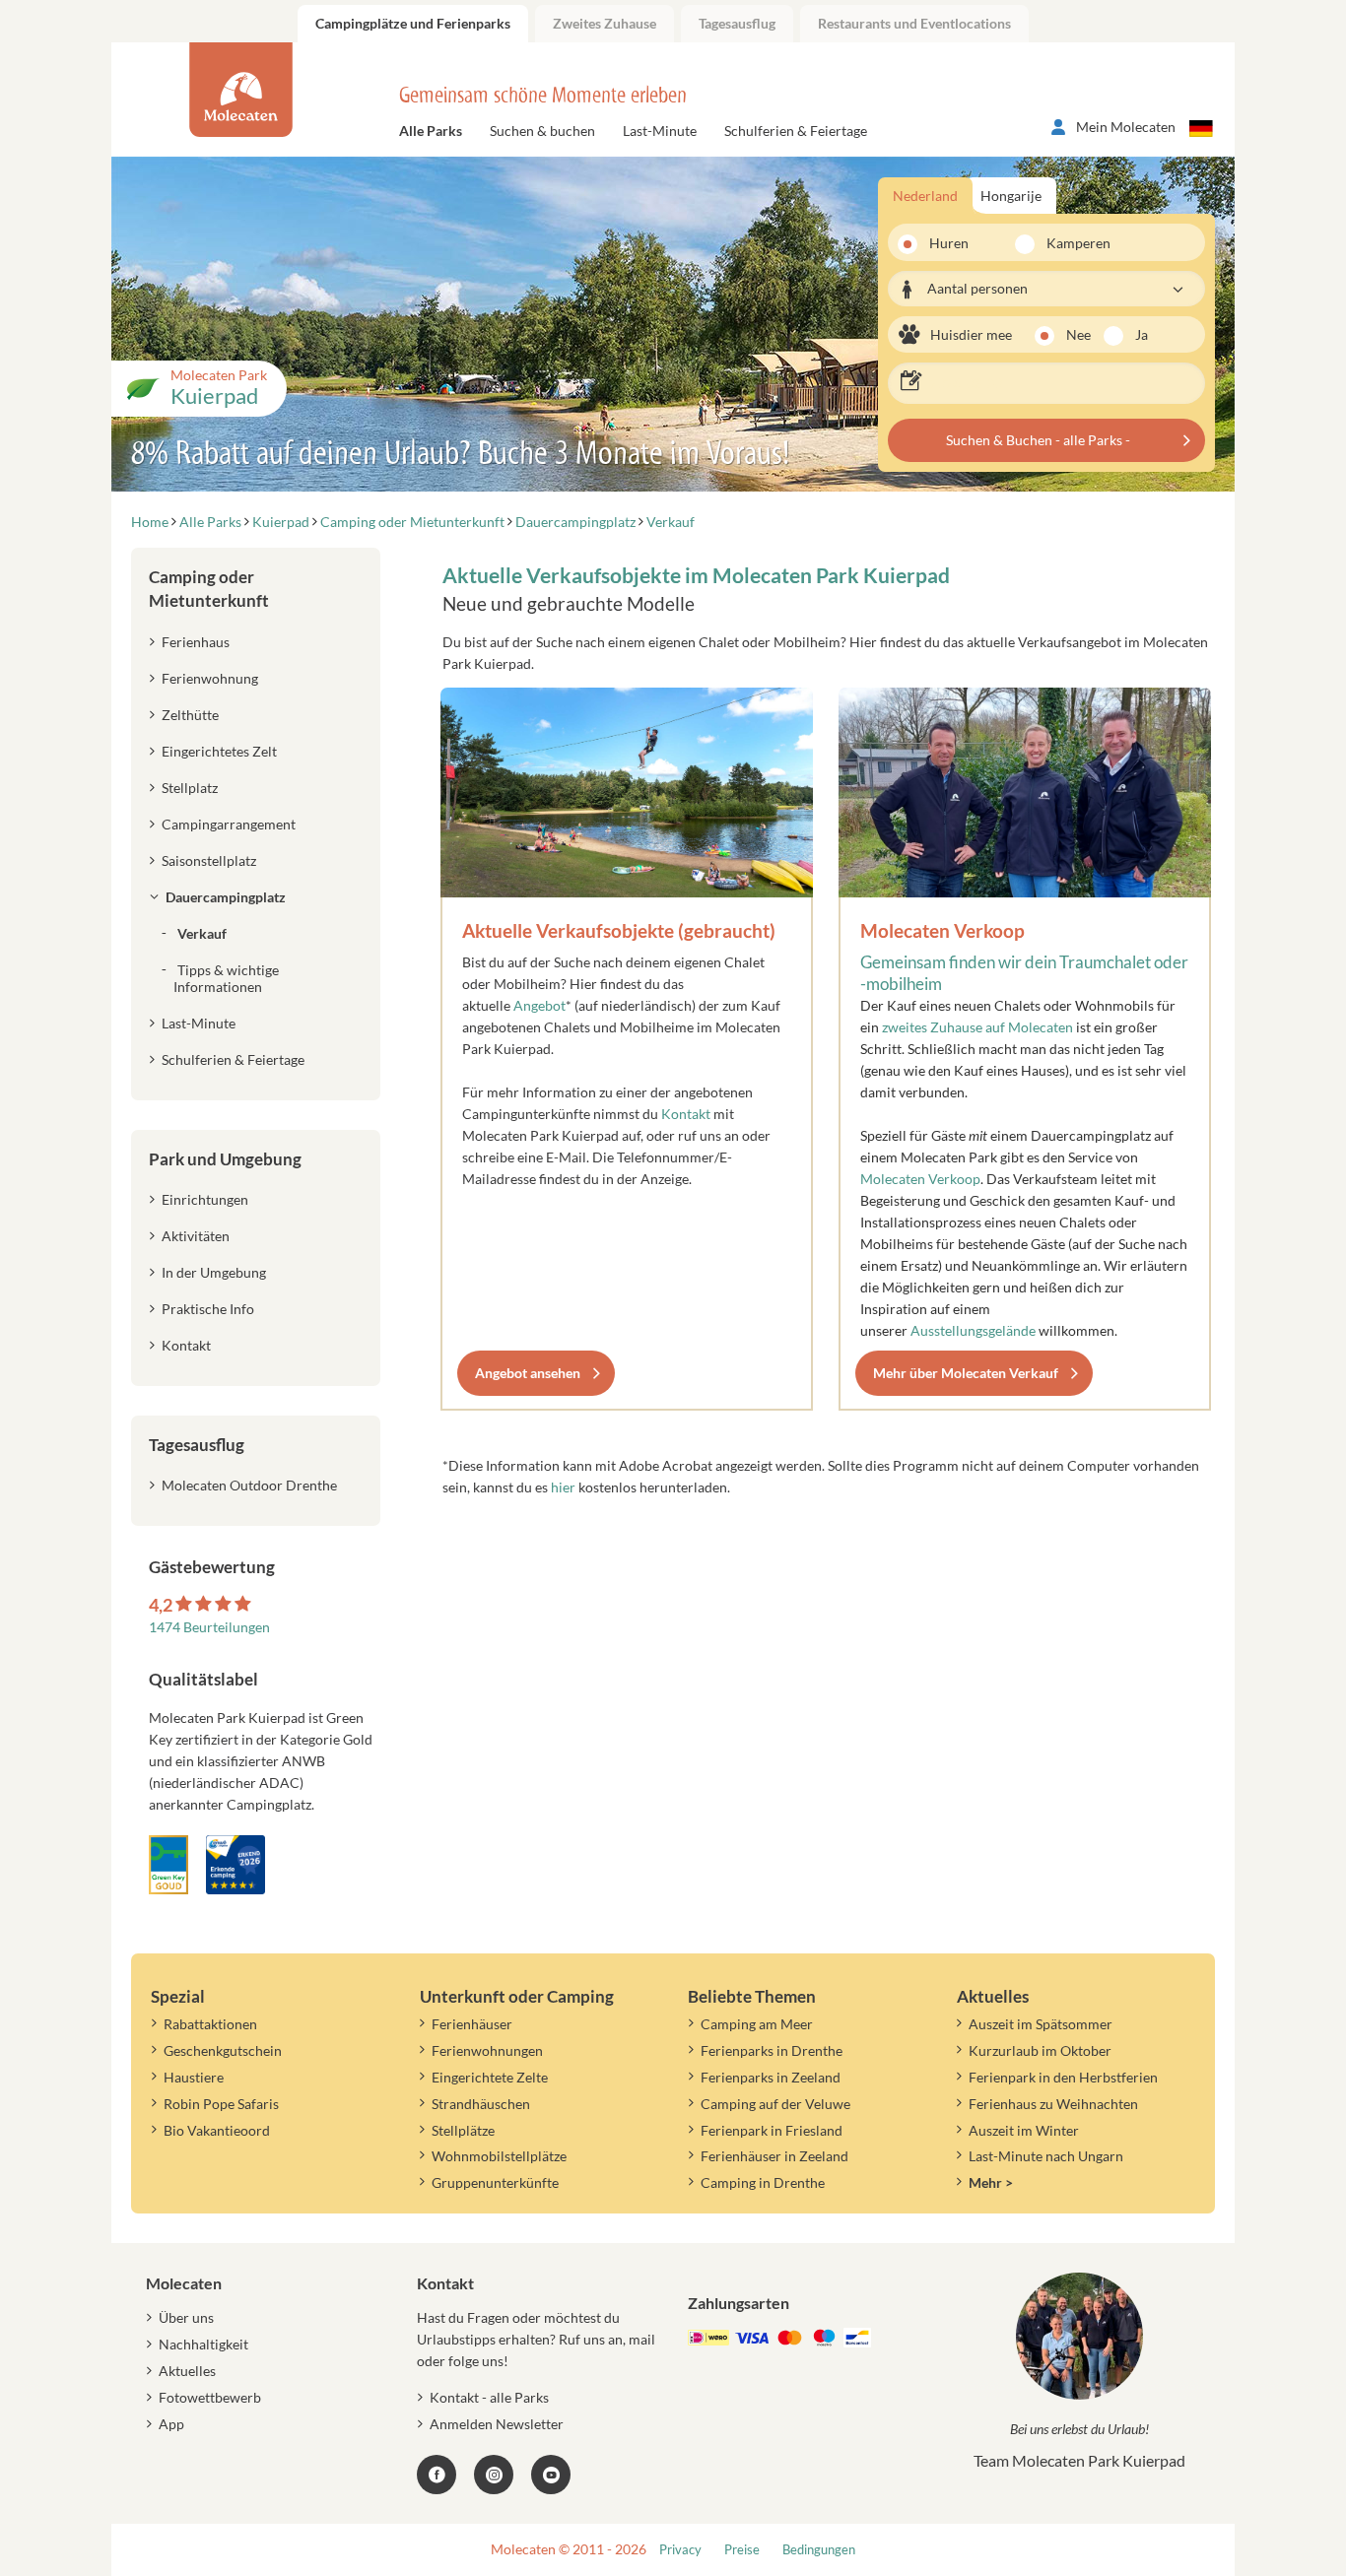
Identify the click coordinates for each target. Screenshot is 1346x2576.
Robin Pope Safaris (221, 2104)
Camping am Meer (757, 2024)
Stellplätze (463, 2130)
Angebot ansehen (528, 1373)
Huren (949, 243)
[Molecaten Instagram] (494, 2475)
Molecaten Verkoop (942, 930)
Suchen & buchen (542, 131)
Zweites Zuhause (605, 23)
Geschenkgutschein (223, 2050)
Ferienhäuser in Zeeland (774, 2156)
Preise (742, 2550)
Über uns (186, 2317)
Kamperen (1067, 243)
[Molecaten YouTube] (551, 2475)
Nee (1078, 334)
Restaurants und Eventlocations (914, 23)
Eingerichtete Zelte (490, 2077)
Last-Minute (660, 131)
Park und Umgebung (225, 1159)
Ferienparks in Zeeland (771, 2077)
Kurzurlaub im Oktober (1040, 2050)
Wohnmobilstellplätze (499, 2156)
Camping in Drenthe (763, 2182)
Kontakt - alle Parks (489, 2397)
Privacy (680, 2550)
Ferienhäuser (472, 2024)
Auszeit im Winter (1024, 2130)
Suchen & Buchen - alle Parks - (1038, 440)
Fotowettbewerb (210, 2397)
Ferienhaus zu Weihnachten (1053, 2104)
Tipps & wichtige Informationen (226, 978)
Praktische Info (208, 1309)
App (171, 2424)
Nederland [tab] (925, 196)
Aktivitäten (196, 1236)
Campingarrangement (229, 824)
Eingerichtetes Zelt (219, 751)
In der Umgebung (214, 1272)
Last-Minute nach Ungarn (1046, 2156)
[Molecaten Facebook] (437, 2475)
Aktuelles (187, 2371)
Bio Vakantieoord (217, 2130)
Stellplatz (190, 788)
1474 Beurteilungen (209, 1627)
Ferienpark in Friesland (772, 2130)
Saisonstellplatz (209, 860)
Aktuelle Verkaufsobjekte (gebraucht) (619, 930)
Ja (1142, 334)
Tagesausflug (737, 23)
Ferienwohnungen (487, 2050)
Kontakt (687, 1114)
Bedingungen (819, 2550)
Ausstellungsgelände (973, 1330)
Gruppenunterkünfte (495, 2182)
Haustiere (194, 2077)
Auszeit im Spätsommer (1041, 2024)
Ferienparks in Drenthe (772, 2050)
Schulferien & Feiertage (796, 131)
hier (563, 1487)
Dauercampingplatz (226, 897)
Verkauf (202, 933)
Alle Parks (431, 131)
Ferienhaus (196, 642)
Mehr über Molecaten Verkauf (966, 1373)
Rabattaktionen (210, 2024)
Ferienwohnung (210, 678)
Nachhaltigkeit (203, 2344)
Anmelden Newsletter (497, 2424)
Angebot (539, 1005)
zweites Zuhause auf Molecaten (977, 1027)
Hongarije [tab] (1011, 196)
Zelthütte (190, 715)
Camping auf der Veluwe (775, 2104)
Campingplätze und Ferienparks (413, 23)
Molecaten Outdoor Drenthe (249, 1485)
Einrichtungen (205, 1199)
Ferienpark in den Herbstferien (1063, 2077)
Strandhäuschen (481, 2104)
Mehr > (991, 2182)
